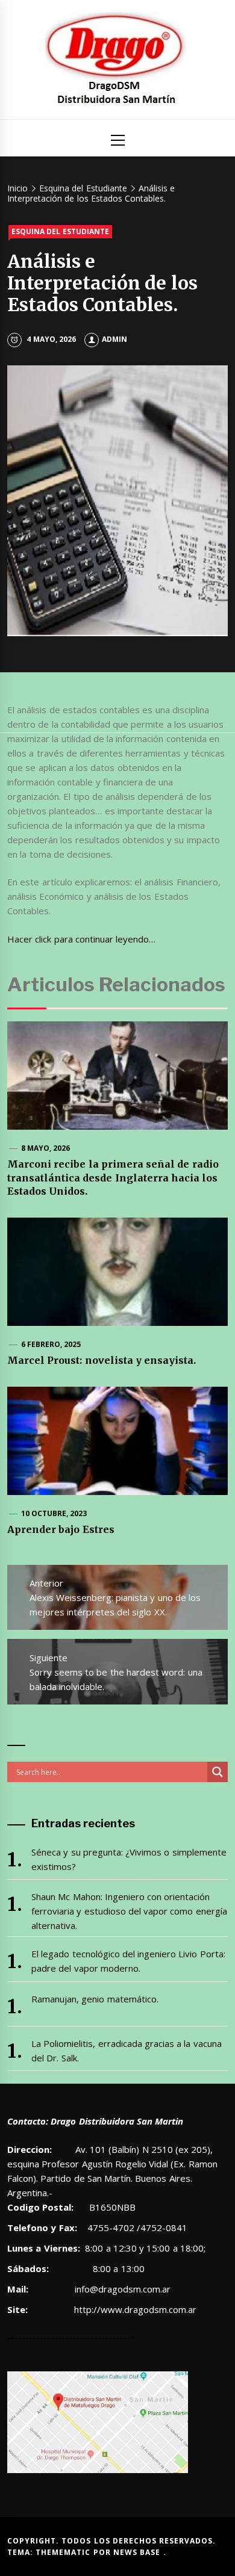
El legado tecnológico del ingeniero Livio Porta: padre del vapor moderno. (128, 1961)
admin (114, 339)
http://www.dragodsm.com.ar (135, 2309)
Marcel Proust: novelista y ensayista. (102, 1360)
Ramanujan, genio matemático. (95, 1999)
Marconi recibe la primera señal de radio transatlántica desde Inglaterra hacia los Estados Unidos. (113, 1178)
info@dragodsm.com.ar (121, 2289)
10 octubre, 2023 (54, 1513)
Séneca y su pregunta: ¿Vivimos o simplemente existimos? (129, 1859)
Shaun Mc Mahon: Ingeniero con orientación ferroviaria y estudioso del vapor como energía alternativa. (129, 1911)
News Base (138, 2552)
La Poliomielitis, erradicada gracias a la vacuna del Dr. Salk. (127, 2051)
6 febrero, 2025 (51, 1344)
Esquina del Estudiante (60, 231)
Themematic (64, 2552)
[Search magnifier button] (218, 1772)
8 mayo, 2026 (46, 1148)
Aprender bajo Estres (61, 1529)
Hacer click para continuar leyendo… (81, 939)
